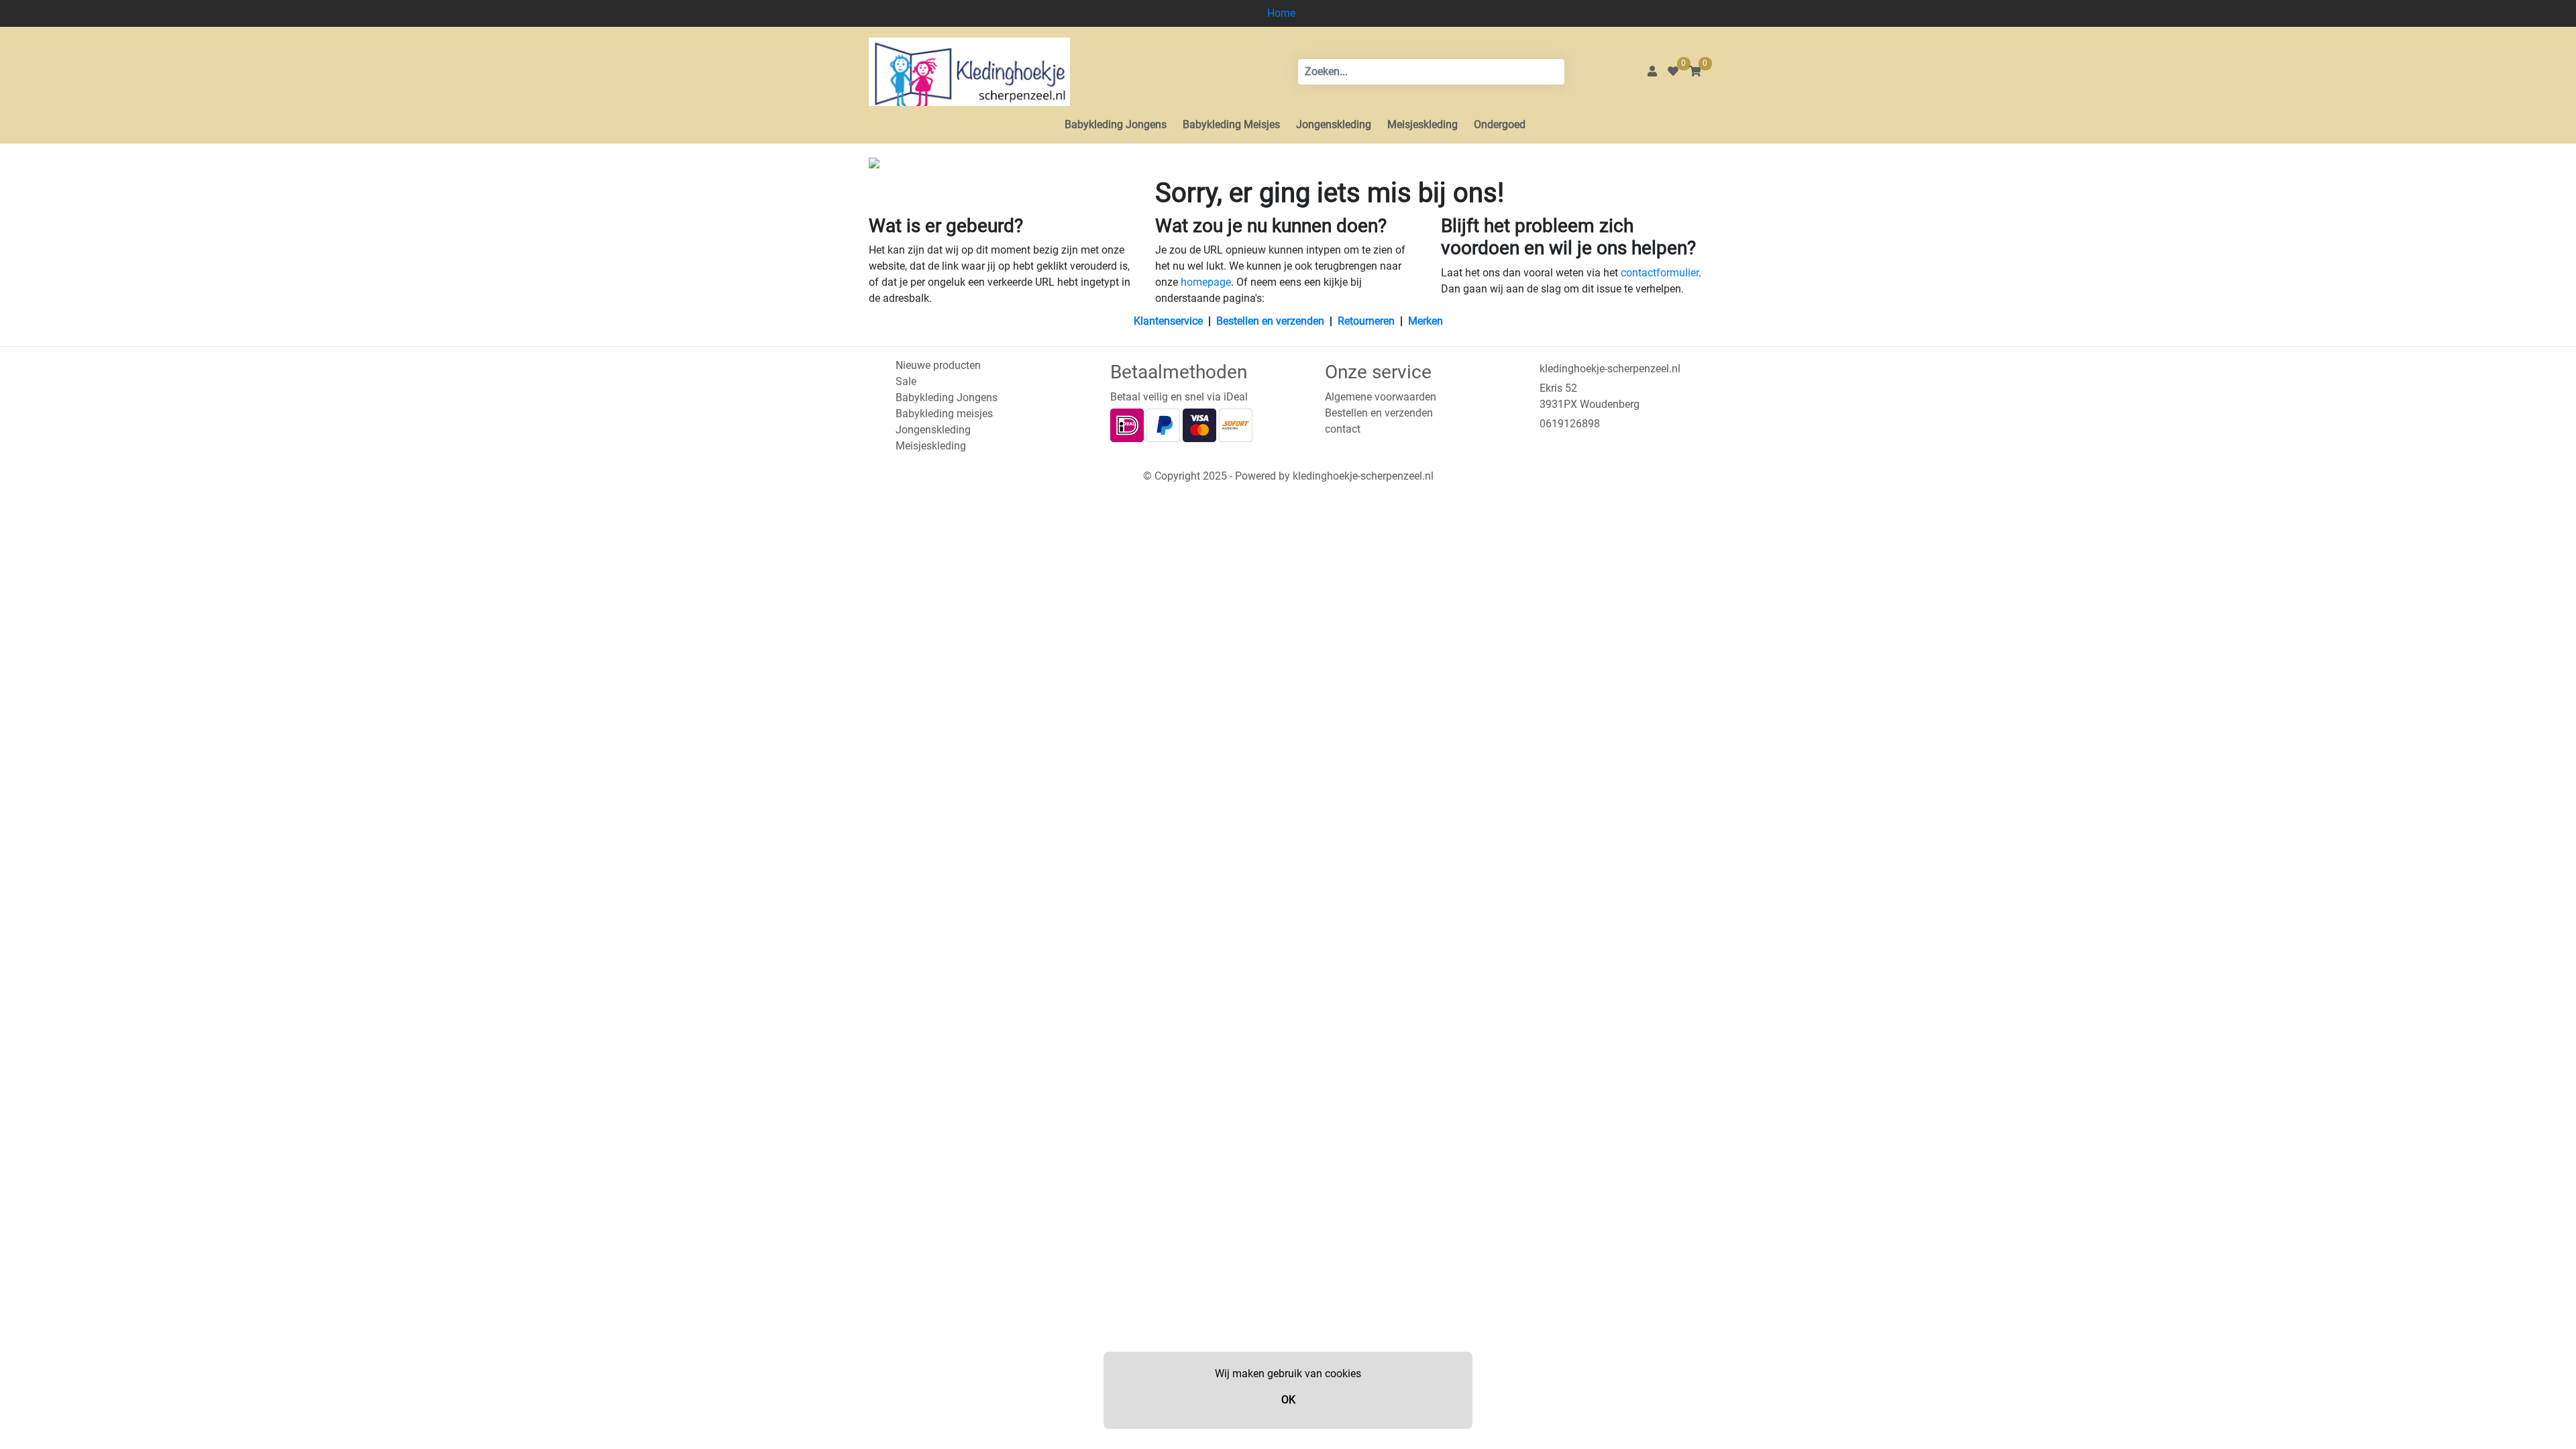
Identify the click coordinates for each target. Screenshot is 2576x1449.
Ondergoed (1500, 124)
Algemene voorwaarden (1381, 397)
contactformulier (1660, 273)
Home (1281, 13)
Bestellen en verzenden (1270, 321)
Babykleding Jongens (1116, 124)
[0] (1673, 71)
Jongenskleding (1334, 124)
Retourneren (1366, 321)
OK (1288, 1400)
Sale (906, 381)
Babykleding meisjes (944, 414)
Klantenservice (1168, 321)
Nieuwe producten (938, 365)
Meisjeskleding (1423, 124)
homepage (1206, 282)
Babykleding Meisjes (1231, 124)
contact (1343, 429)
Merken (1426, 321)
